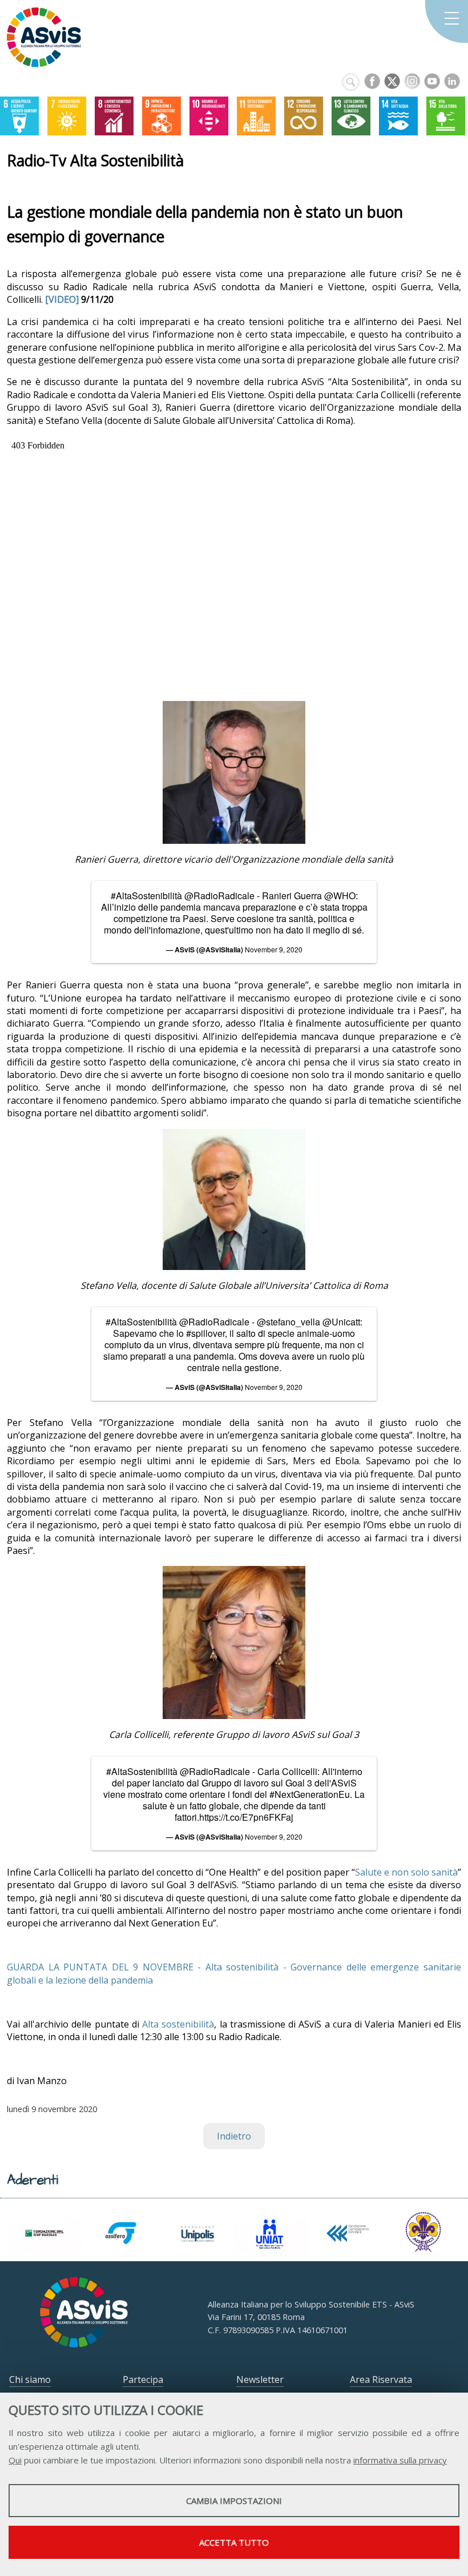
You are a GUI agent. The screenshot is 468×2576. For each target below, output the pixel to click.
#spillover (205, 1333)
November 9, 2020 (274, 949)
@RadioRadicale (219, 896)
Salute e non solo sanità (406, 1872)
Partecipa (143, 2379)
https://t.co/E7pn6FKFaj (246, 1817)
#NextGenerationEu (310, 1794)
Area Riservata (381, 2379)
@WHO (340, 896)
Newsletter (260, 2379)
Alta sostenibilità (178, 2024)
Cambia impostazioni (234, 2501)
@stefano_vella (289, 1322)
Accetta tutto (234, 2542)
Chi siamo (30, 2379)
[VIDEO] (62, 299)
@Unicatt (341, 1322)
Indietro (234, 2136)
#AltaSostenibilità (146, 896)
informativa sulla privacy (400, 2460)
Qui (15, 2460)
